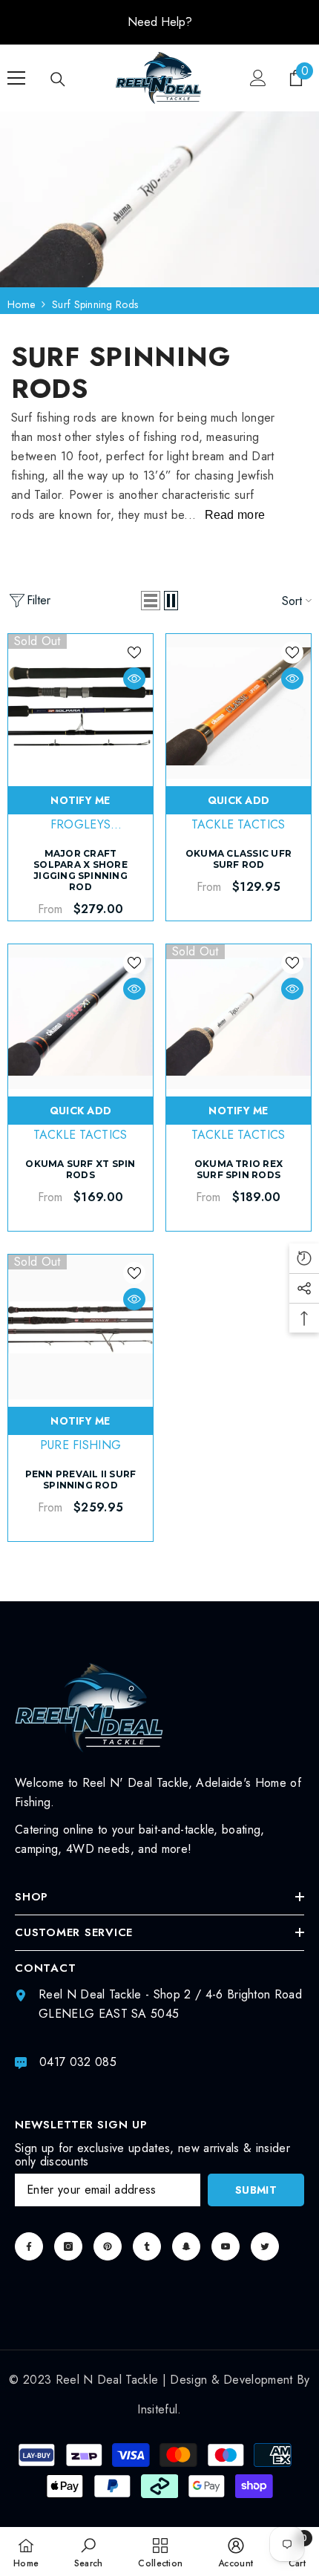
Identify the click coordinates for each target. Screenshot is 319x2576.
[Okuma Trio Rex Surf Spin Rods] (239, 1017)
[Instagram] (68, 2246)
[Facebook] (29, 2246)
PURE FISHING (81, 1445)
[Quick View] (134, 679)
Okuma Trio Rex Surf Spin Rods (239, 1169)
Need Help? (160, 22)
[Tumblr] (147, 2246)
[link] (89, 2552)
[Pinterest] (108, 2246)
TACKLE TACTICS (238, 824)
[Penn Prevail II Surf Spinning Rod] (80, 1327)
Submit (256, 2190)
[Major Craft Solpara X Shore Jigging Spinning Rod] (80, 706)
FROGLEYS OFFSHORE (80, 833)
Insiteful (157, 2409)
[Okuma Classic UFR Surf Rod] (239, 706)
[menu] (16, 78)
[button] (151, 601)
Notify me (80, 800)
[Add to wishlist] (134, 653)
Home (21, 304)
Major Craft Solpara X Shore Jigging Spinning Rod (80, 870)
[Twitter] (265, 2246)
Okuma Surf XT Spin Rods (80, 1169)
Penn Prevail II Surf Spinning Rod (81, 1480)
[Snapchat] (186, 2246)
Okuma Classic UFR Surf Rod (239, 859)
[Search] (58, 79)
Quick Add (239, 800)
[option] (159, 22)
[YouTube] (226, 2246)
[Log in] (258, 78)
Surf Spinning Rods (95, 304)
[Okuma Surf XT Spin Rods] (80, 1017)
